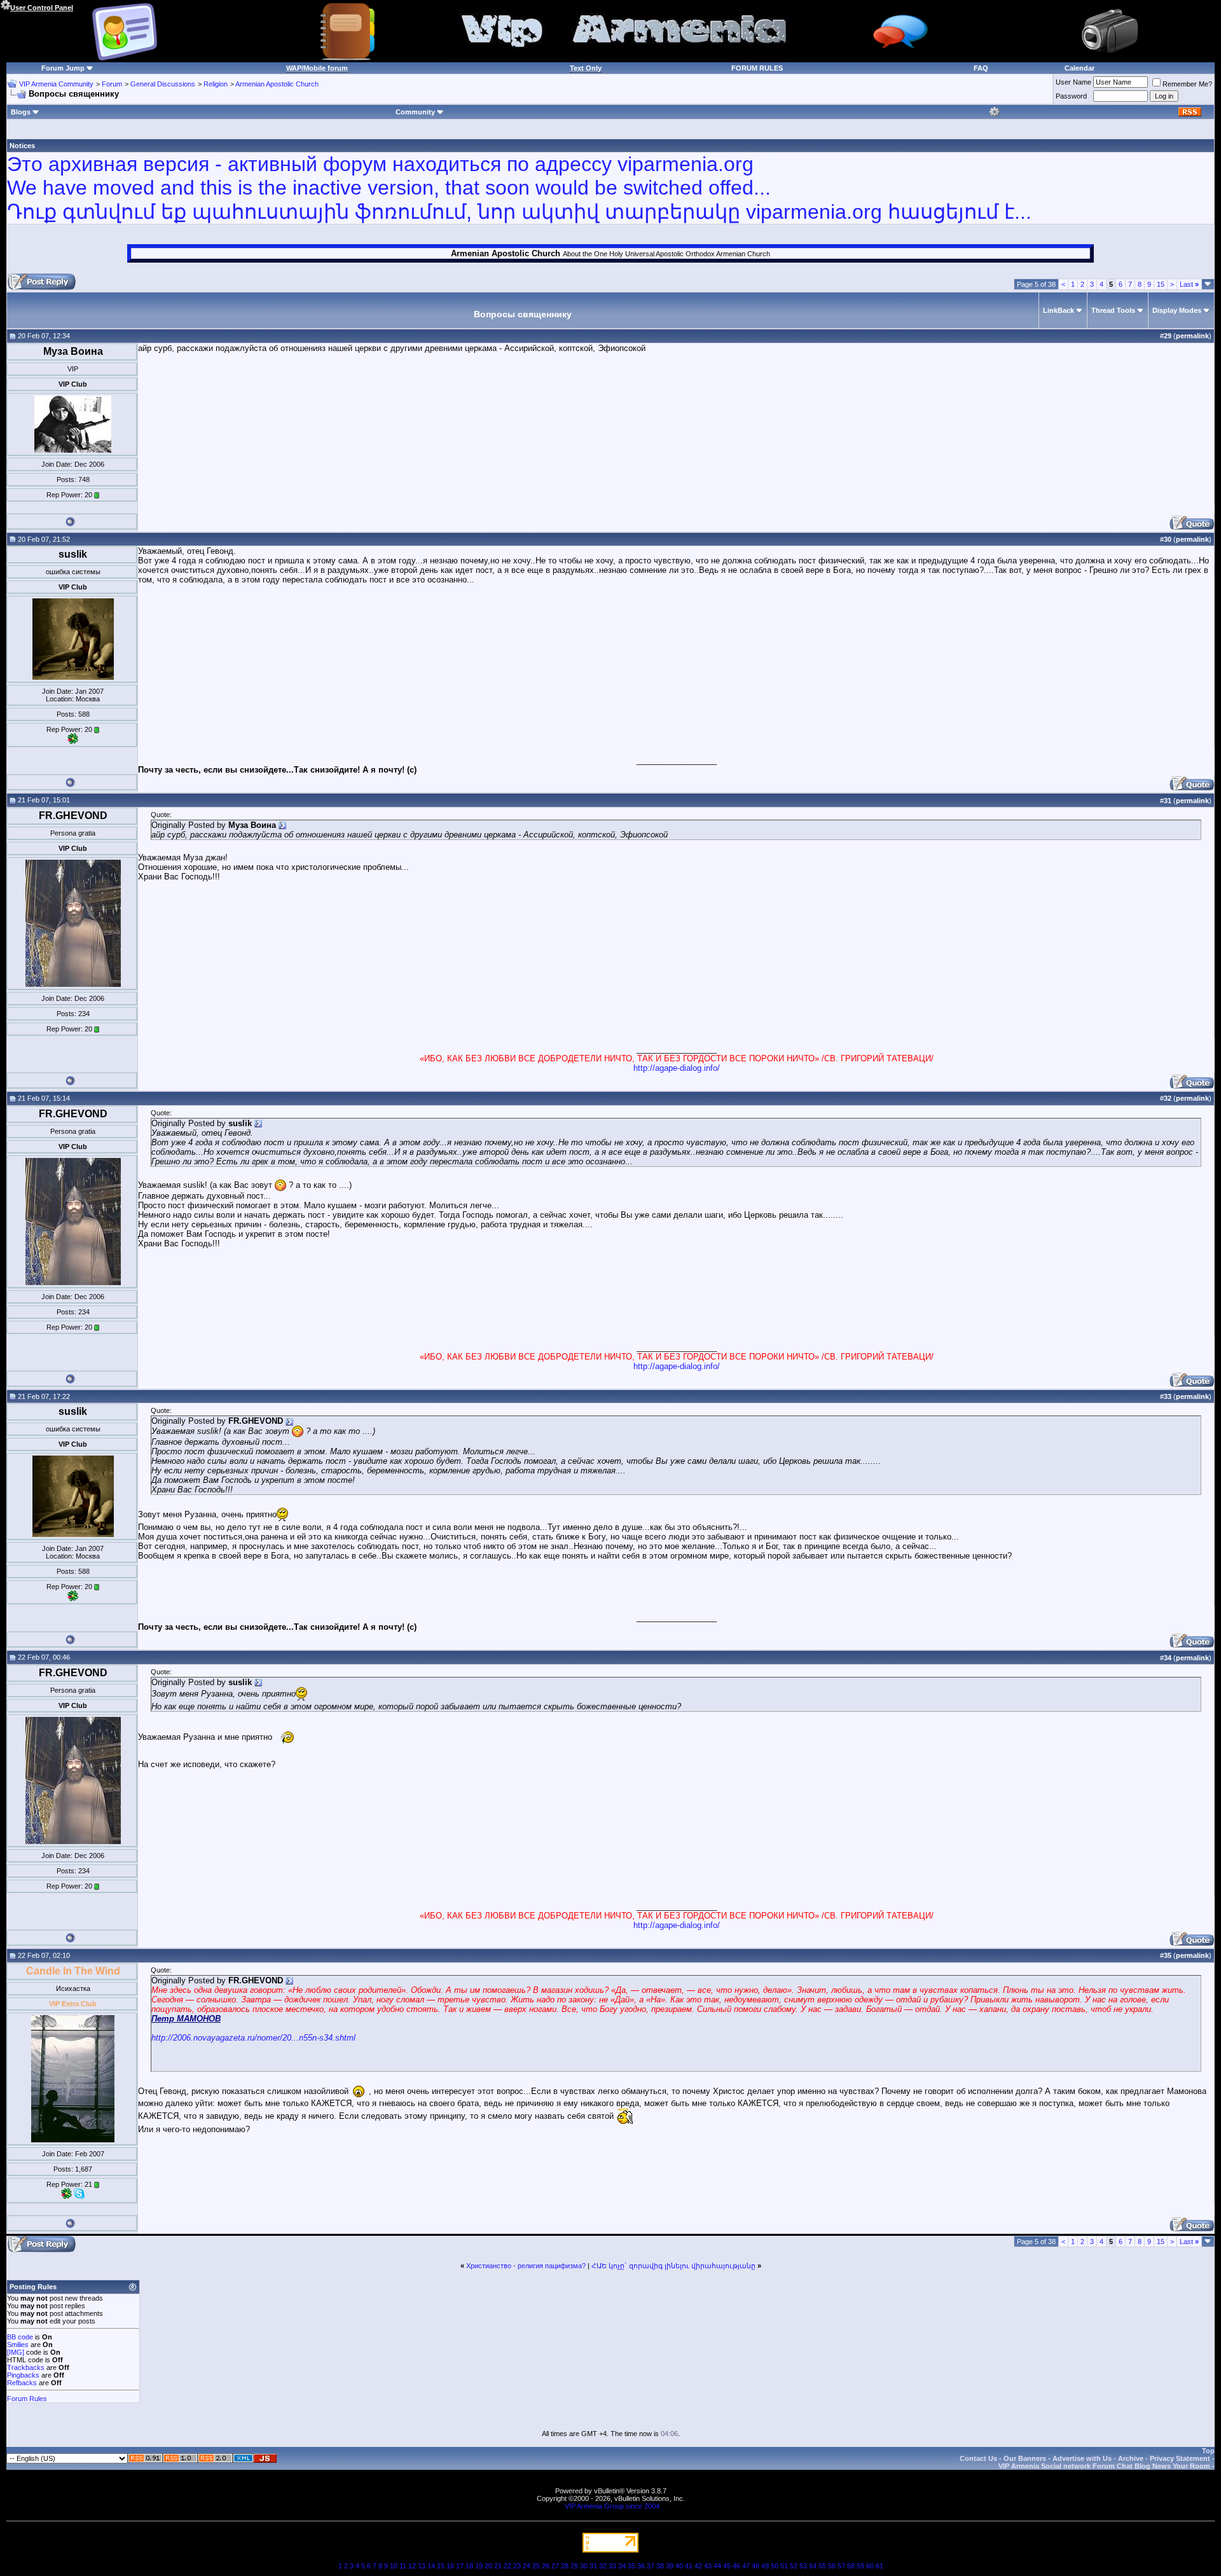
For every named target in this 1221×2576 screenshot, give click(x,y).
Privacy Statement (1180, 2458)
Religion (216, 84)
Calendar (1080, 68)
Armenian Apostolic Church (277, 84)
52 (794, 2566)
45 (727, 2566)
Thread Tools (1113, 310)
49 (765, 2566)
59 (860, 2566)
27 (555, 2566)
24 (527, 2566)
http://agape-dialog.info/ (677, 1068)
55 (822, 2566)
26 (546, 2566)
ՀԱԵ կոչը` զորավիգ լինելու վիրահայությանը (673, 2266)
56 (832, 2566)
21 (498, 2566)
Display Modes (1177, 310)
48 (755, 2566)
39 (670, 2566)
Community (415, 112)
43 (708, 2566)
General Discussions (163, 84)
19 (479, 2566)
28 (565, 2566)
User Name (1073, 82)
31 (593, 2566)
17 (460, 2566)
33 (612, 2566)
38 (660, 2566)
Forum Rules (27, 2399)
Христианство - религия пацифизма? (526, 2266)
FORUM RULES (757, 68)
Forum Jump (63, 68)
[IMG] (16, 2352)
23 (517, 2566)
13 (422, 2566)
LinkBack (1059, 310)
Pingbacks (23, 2375)
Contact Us (978, 2458)
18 (469, 2566)
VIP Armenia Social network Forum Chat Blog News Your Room (1104, 2466)
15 (1161, 284)
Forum (112, 84)
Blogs (21, 112)
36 (641, 2566)
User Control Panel (42, 8)
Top (1208, 2451)
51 (784, 2566)
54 (813, 2566)
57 (841, 2566)
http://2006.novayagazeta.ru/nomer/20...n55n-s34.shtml (253, 2038)
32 (603, 2566)
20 (488, 2566)
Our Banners (1025, 2458)
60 (870, 2566)
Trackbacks (26, 2367)
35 (631, 2566)
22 (507, 2566)
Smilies (18, 2345)
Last (1189, 284)
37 (651, 2566)
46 (736, 2566)
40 (679, 2566)
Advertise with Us (1082, 2458)
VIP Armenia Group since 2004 (612, 2506)
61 (880, 2566)
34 (622, 2566)
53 (803, 2566)
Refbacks (22, 2383)
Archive (1131, 2458)
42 (698, 2566)
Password (1071, 96)
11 (403, 2566)
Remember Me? (1187, 84)
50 (775, 2566)
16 (450, 2566)
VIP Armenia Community (56, 84)
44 (717, 2566)
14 (431, 2566)
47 (746, 2566)
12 (412, 2566)
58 (851, 2566)
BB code (20, 2337)
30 (584, 2566)
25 (536, 2566)
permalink (1192, 336)
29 (574, 2566)
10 (394, 2566)
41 (689, 2566)
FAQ (981, 68)
